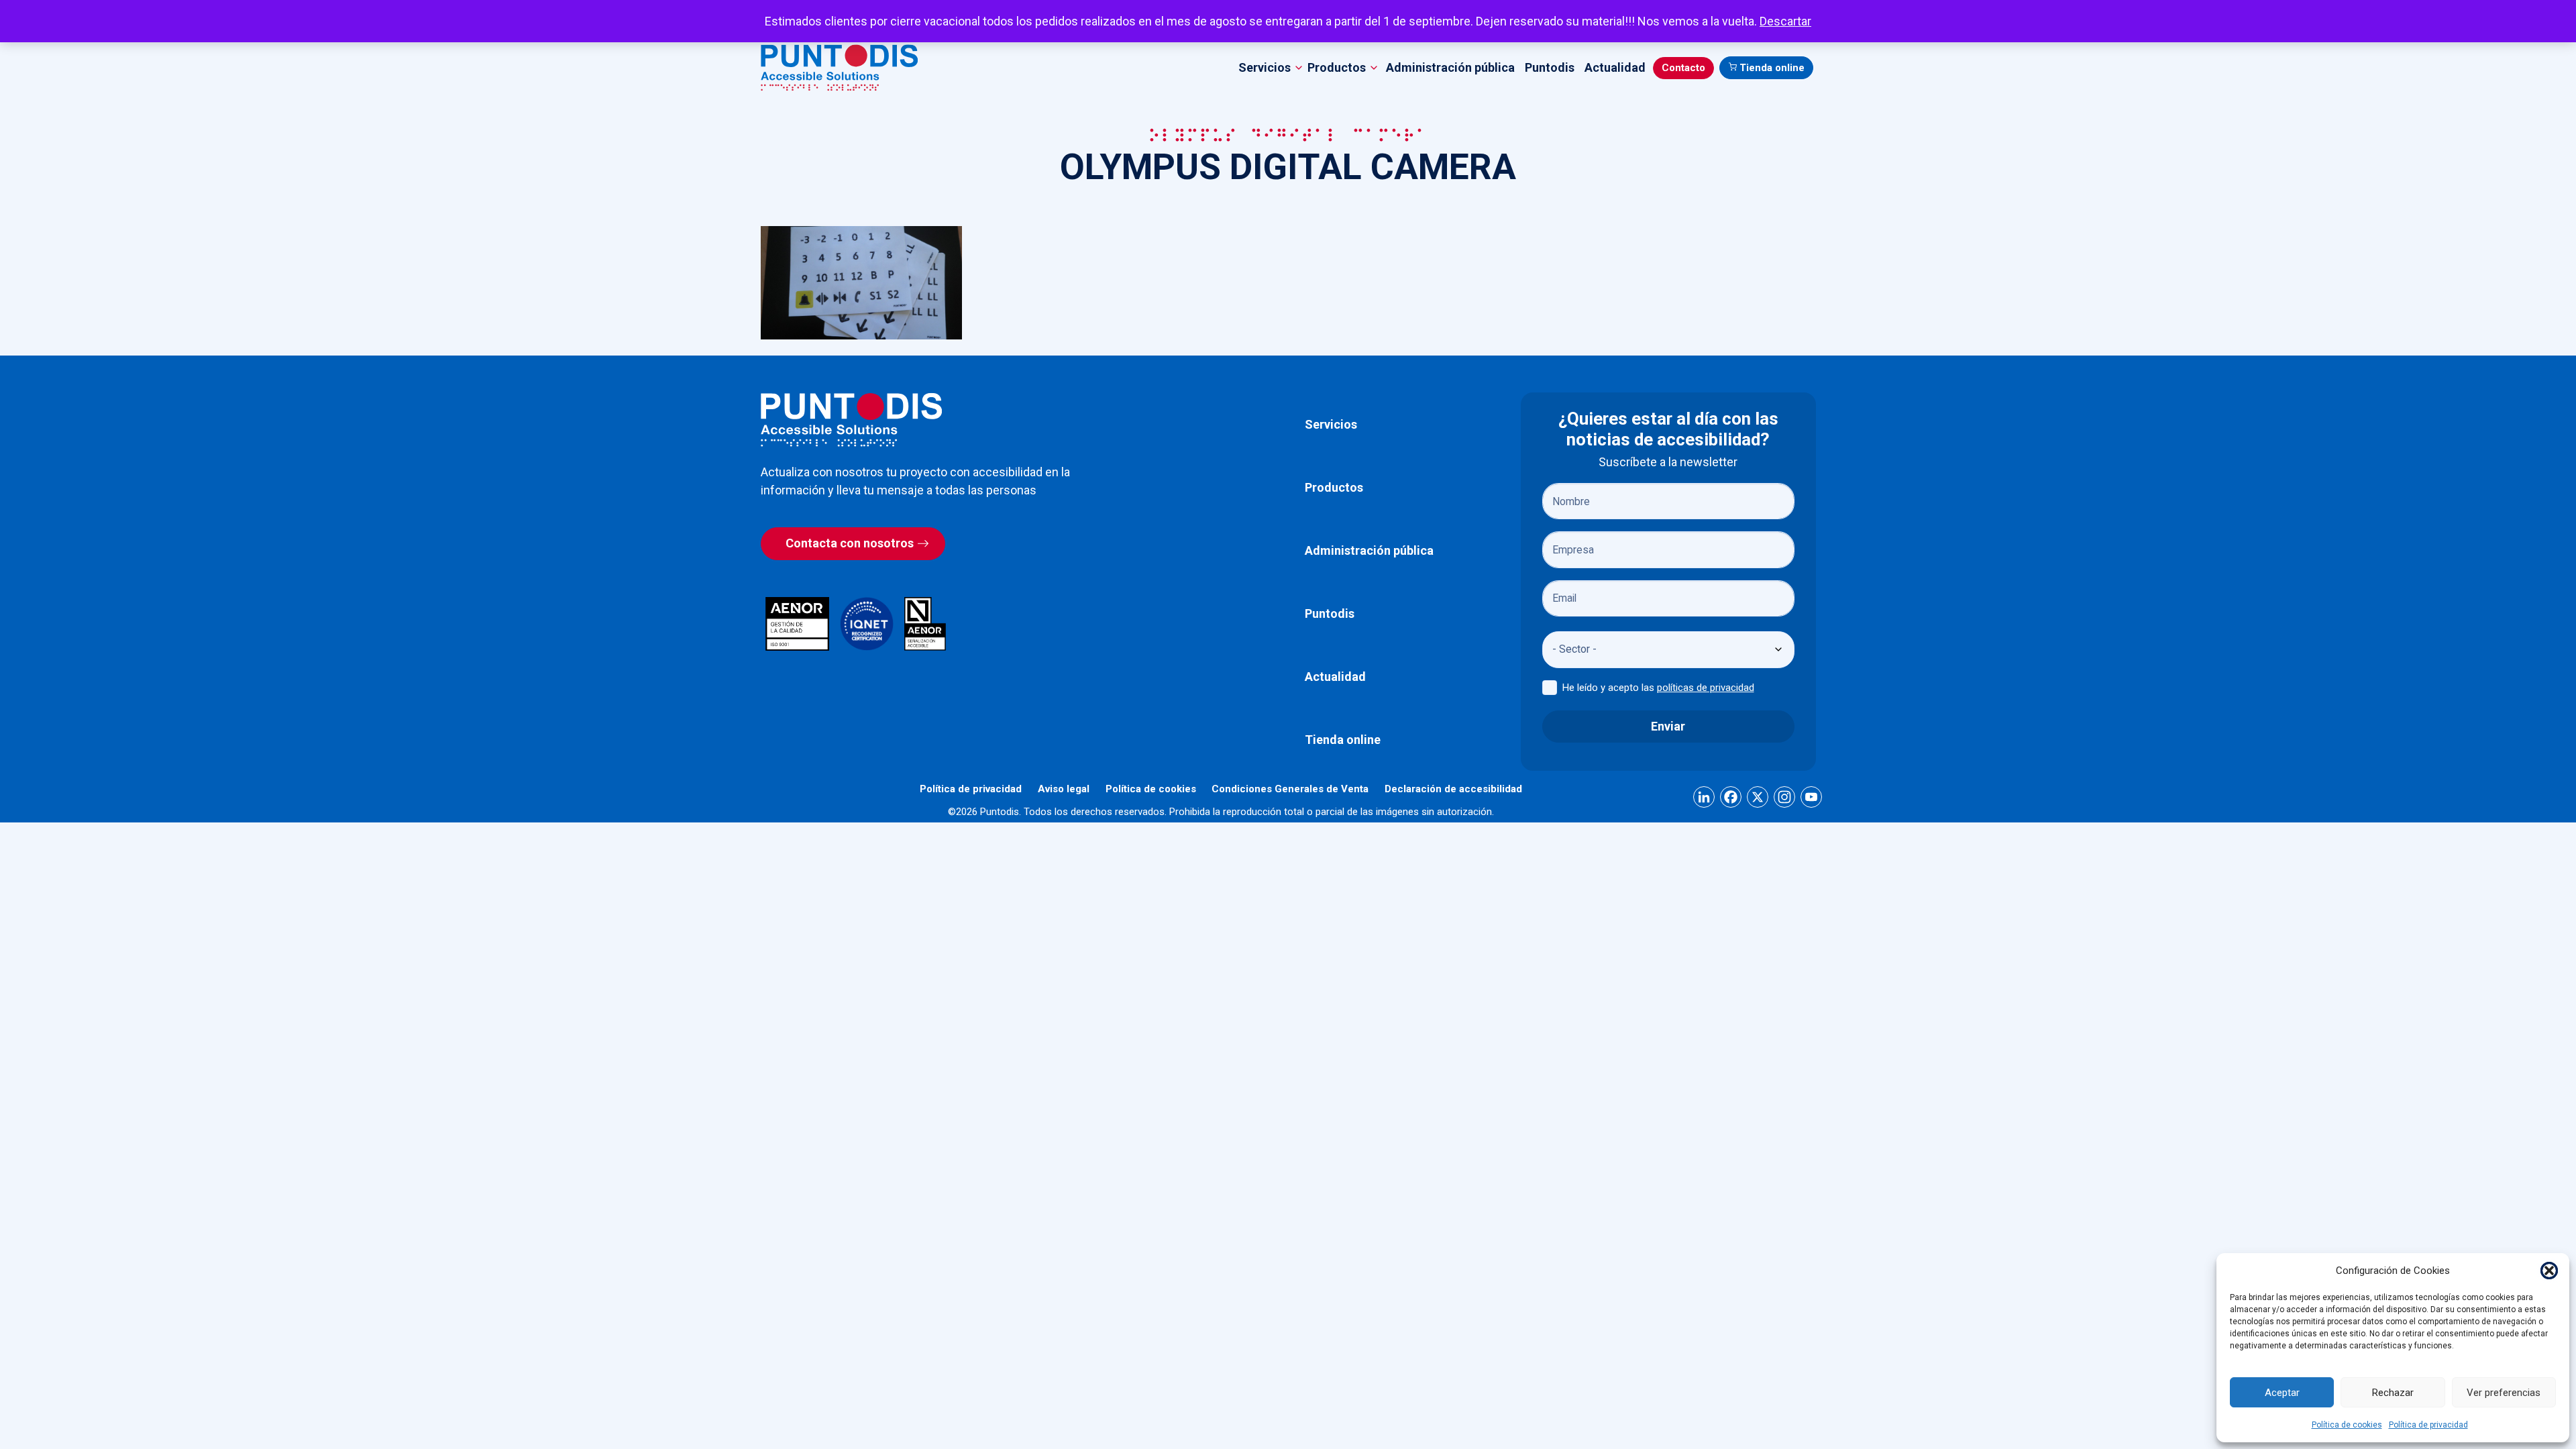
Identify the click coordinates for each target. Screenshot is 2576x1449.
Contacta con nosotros (850, 543)
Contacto (1683, 68)
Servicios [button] (1265, 67)
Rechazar (2393, 1393)
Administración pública (1450, 67)
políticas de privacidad (1706, 688)
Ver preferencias (2504, 1393)
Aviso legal (1064, 789)
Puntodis (1550, 67)
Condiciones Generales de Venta (1290, 789)
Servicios (1331, 424)
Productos (1334, 487)
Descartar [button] (1785, 21)
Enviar (1668, 726)
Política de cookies (2347, 1425)
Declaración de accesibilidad (1453, 789)
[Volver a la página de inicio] (851, 420)
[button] (2549, 1271)
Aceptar (2282, 1393)
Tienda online (1772, 68)
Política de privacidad (2428, 1425)
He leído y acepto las (1658, 688)
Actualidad (1615, 67)
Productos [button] (1337, 67)
